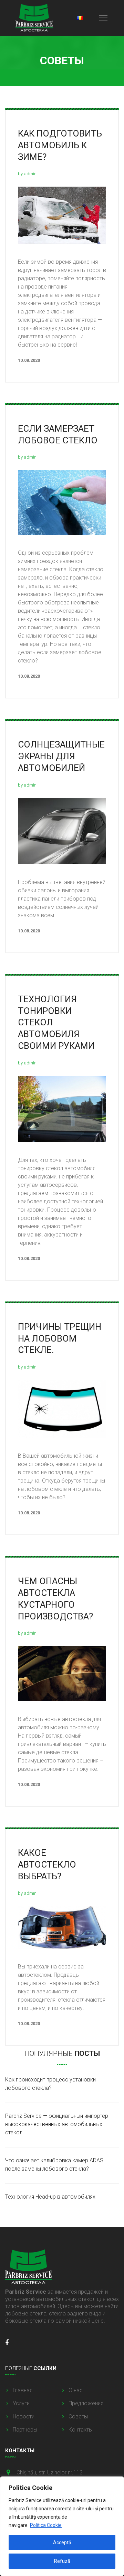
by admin (27, 174)
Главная (23, 2390)
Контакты (81, 2430)
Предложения (86, 2403)
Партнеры (25, 2430)
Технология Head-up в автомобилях (50, 2197)
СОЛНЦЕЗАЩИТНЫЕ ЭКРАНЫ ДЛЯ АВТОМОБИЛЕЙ (61, 756)
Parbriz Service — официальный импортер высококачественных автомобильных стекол (57, 2124)
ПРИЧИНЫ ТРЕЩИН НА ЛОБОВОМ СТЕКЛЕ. (60, 1338)
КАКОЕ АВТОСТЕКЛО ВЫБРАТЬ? (47, 1864)
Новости (24, 2417)
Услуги (21, 2403)
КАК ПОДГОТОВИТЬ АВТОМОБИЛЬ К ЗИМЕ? (60, 145)
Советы (78, 2417)
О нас (76, 2390)
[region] (62, 2526)
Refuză (62, 2561)
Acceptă (62, 2542)
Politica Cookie (46, 2525)
